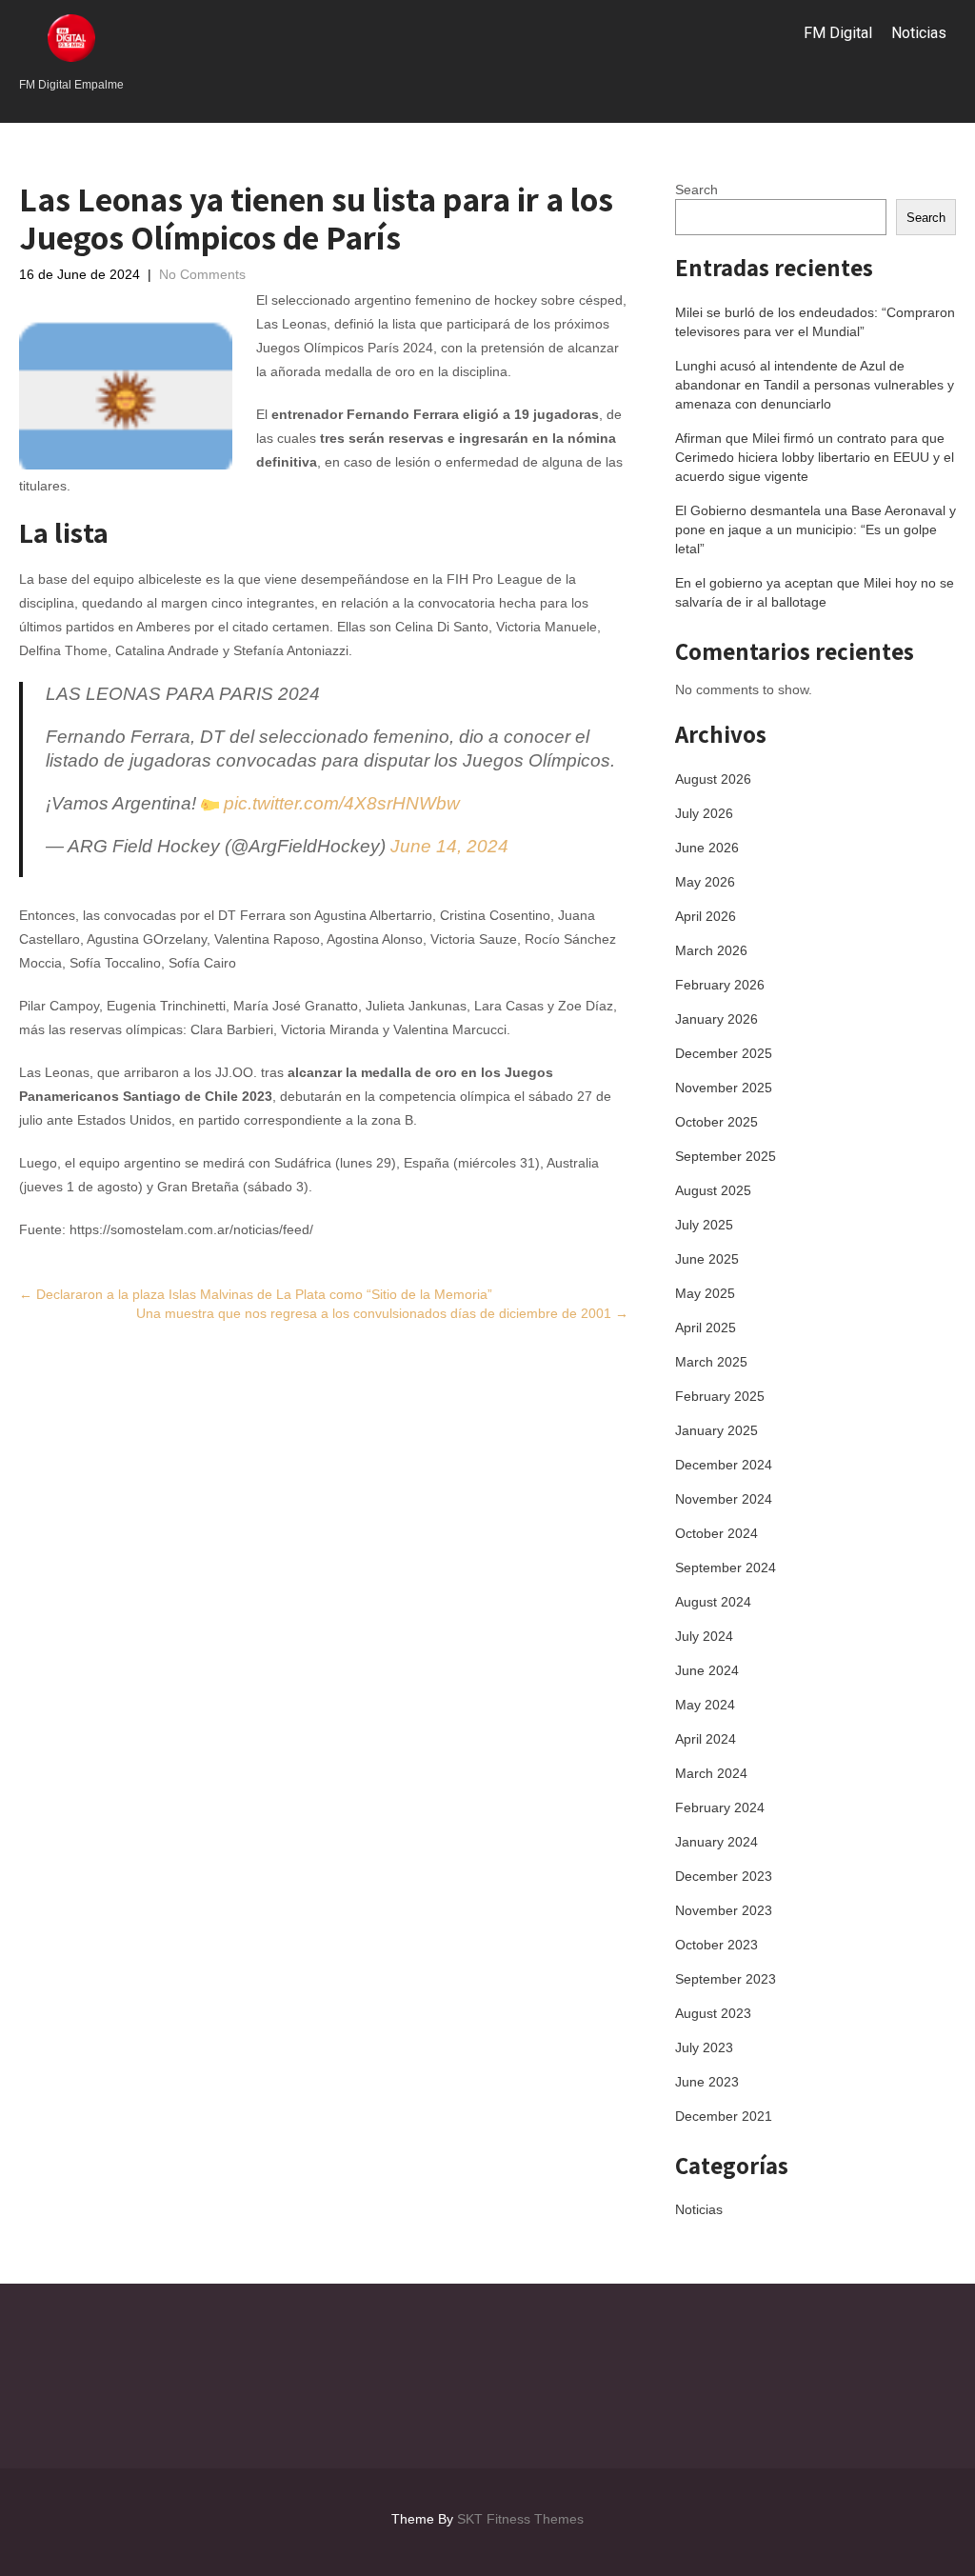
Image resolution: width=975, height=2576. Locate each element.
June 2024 (707, 1670)
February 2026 (720, 985)
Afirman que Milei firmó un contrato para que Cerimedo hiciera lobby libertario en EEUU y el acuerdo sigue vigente (815, 457)
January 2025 (716, 1430)
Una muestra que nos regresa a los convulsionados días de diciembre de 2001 (382, 1313)
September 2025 (726, 1156)
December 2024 (724, 1465)
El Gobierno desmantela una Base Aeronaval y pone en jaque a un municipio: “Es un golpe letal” (816, 529)
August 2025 (713, 1190)
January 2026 (716, 1019)
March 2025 (711, 1362)
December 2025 (724, 1053)
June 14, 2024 (449, 846)
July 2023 (704, 2047)
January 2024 (716, 1842)
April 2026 (706, 916)
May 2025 (705, 1293)
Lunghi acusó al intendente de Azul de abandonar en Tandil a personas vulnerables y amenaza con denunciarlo (815, 385)
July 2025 (704, 1225)
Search (696, 190)
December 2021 (724, 2116)
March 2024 (711, 1773)
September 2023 (726, 1979)
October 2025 (716, 1122)
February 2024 (720, 1807)
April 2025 (706, 1328)
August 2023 (713, 2013)
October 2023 (716, 1945)
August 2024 (713, 1602)
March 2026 (711, 950)
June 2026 (707, 848)
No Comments (202, 274)
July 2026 (704, 813)
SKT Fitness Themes (520, 2519)
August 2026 (713, 779)
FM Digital (838, 33)
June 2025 (707, 1259)
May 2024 (705, 1705)
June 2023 (707, 2082)
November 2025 (724, 1088)
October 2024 (716, 1533)
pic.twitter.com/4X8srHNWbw (342, 803)
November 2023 (724, 1910)
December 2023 (724, 1876)
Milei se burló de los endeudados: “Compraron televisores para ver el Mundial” (815, 322)
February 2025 (720, 1396)
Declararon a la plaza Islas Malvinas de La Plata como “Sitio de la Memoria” (256, 1294)
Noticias (919, 33)
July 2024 (704, 1636)
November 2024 (724, 1499)
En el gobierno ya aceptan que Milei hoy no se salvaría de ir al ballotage (815, 592)
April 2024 (706, 1739)
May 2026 (705, 882)
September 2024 (726, 1568)
